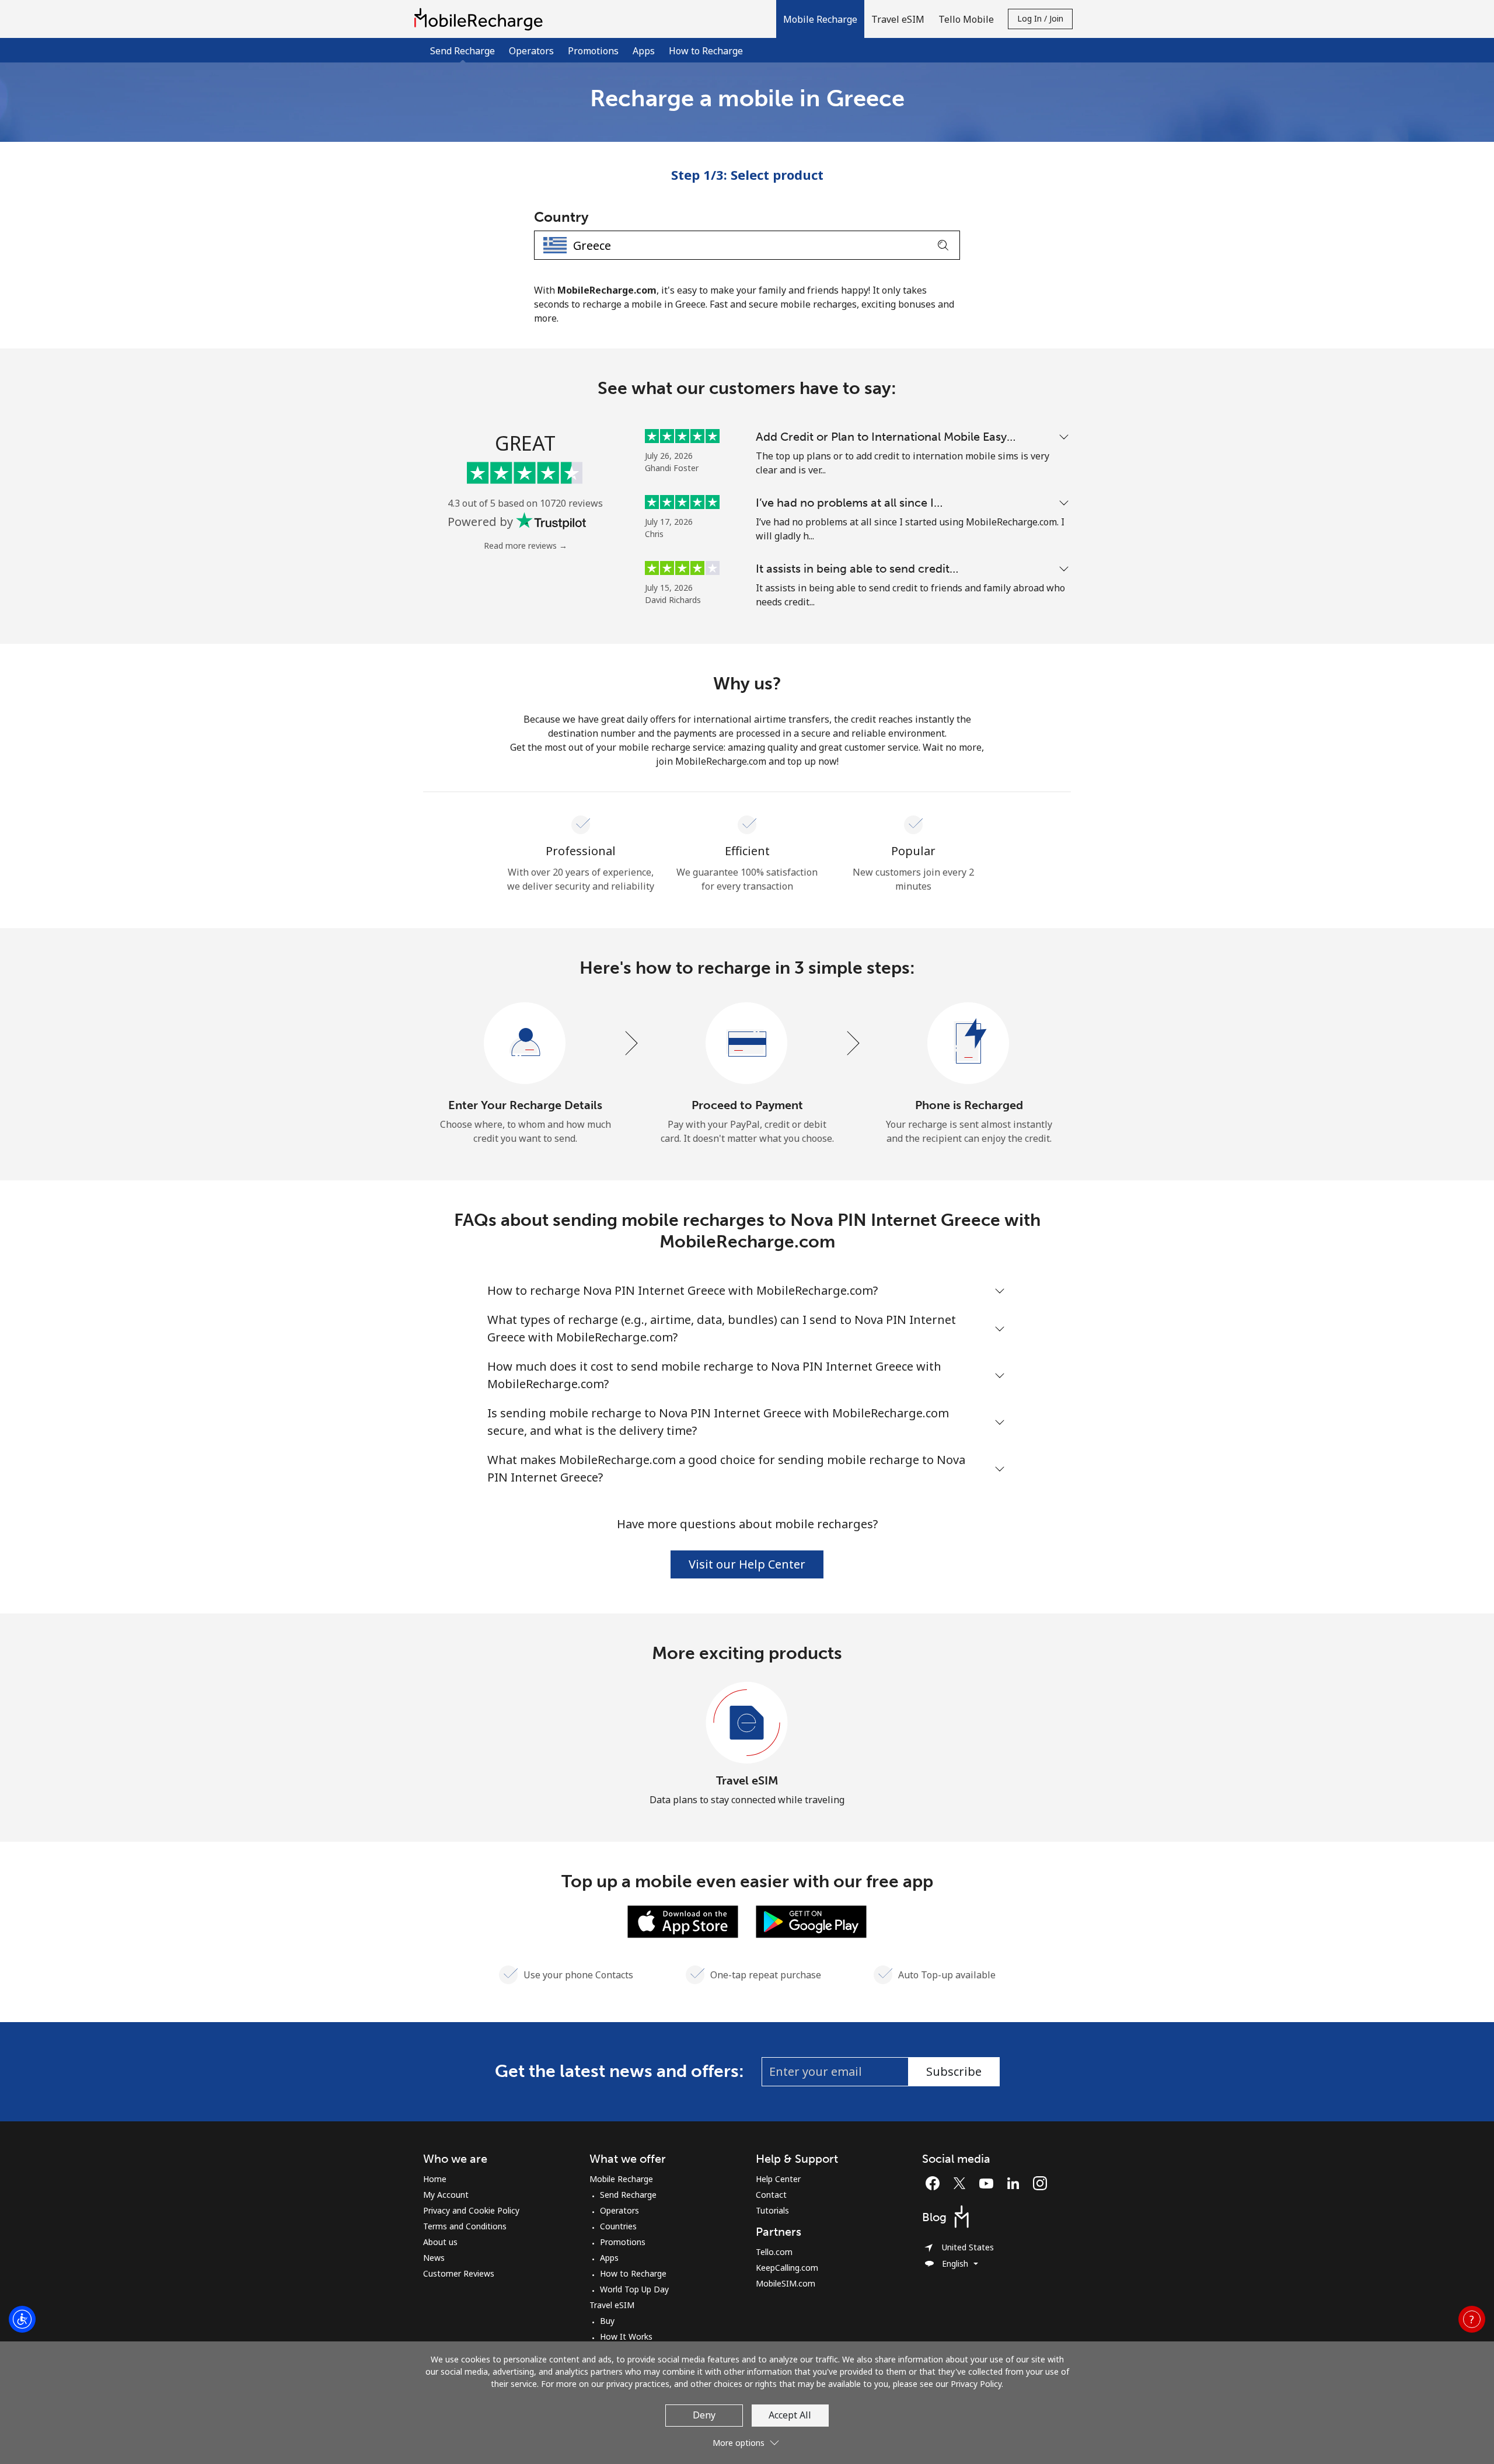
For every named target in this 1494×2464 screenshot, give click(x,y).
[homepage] (481, 19)
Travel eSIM (747, 1780)
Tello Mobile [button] (966, 19)
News (434, 2258)
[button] (820, 19)
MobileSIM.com (786, 2283)
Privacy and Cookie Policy (471, 2210)
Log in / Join (1040, 18)
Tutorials (772, 2210)
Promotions (593, 51)
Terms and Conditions (465, 2226)
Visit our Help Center (747, 1564)
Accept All (790, 2415)
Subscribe (954, 2071)
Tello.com (774, 2252)
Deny (704, 2415)
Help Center (778, 2179)
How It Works (626, 2336)
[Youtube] (989, 2183)
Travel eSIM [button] (898, 19)
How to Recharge (706, 51)
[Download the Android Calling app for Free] (811, 1921)
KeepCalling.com (787, 2268)
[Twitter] (962, 2183)
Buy (607, 2321)
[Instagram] (1040, 2183)
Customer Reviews (459, 2273)
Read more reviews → (526, 546)
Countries (618, 2226)
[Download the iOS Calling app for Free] (683, 1921)
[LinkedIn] (1016, 2183)
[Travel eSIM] (747, 1723)
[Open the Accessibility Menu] (22, 2319)
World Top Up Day (634, 2289)
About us (440, 2242)
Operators (531, 51)
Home (435, 2179)
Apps (644, 51)
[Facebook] (936, 2183)
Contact (771, 2195)
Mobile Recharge (621, 2179)
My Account (446, 2195)
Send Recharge (628, 2195)
